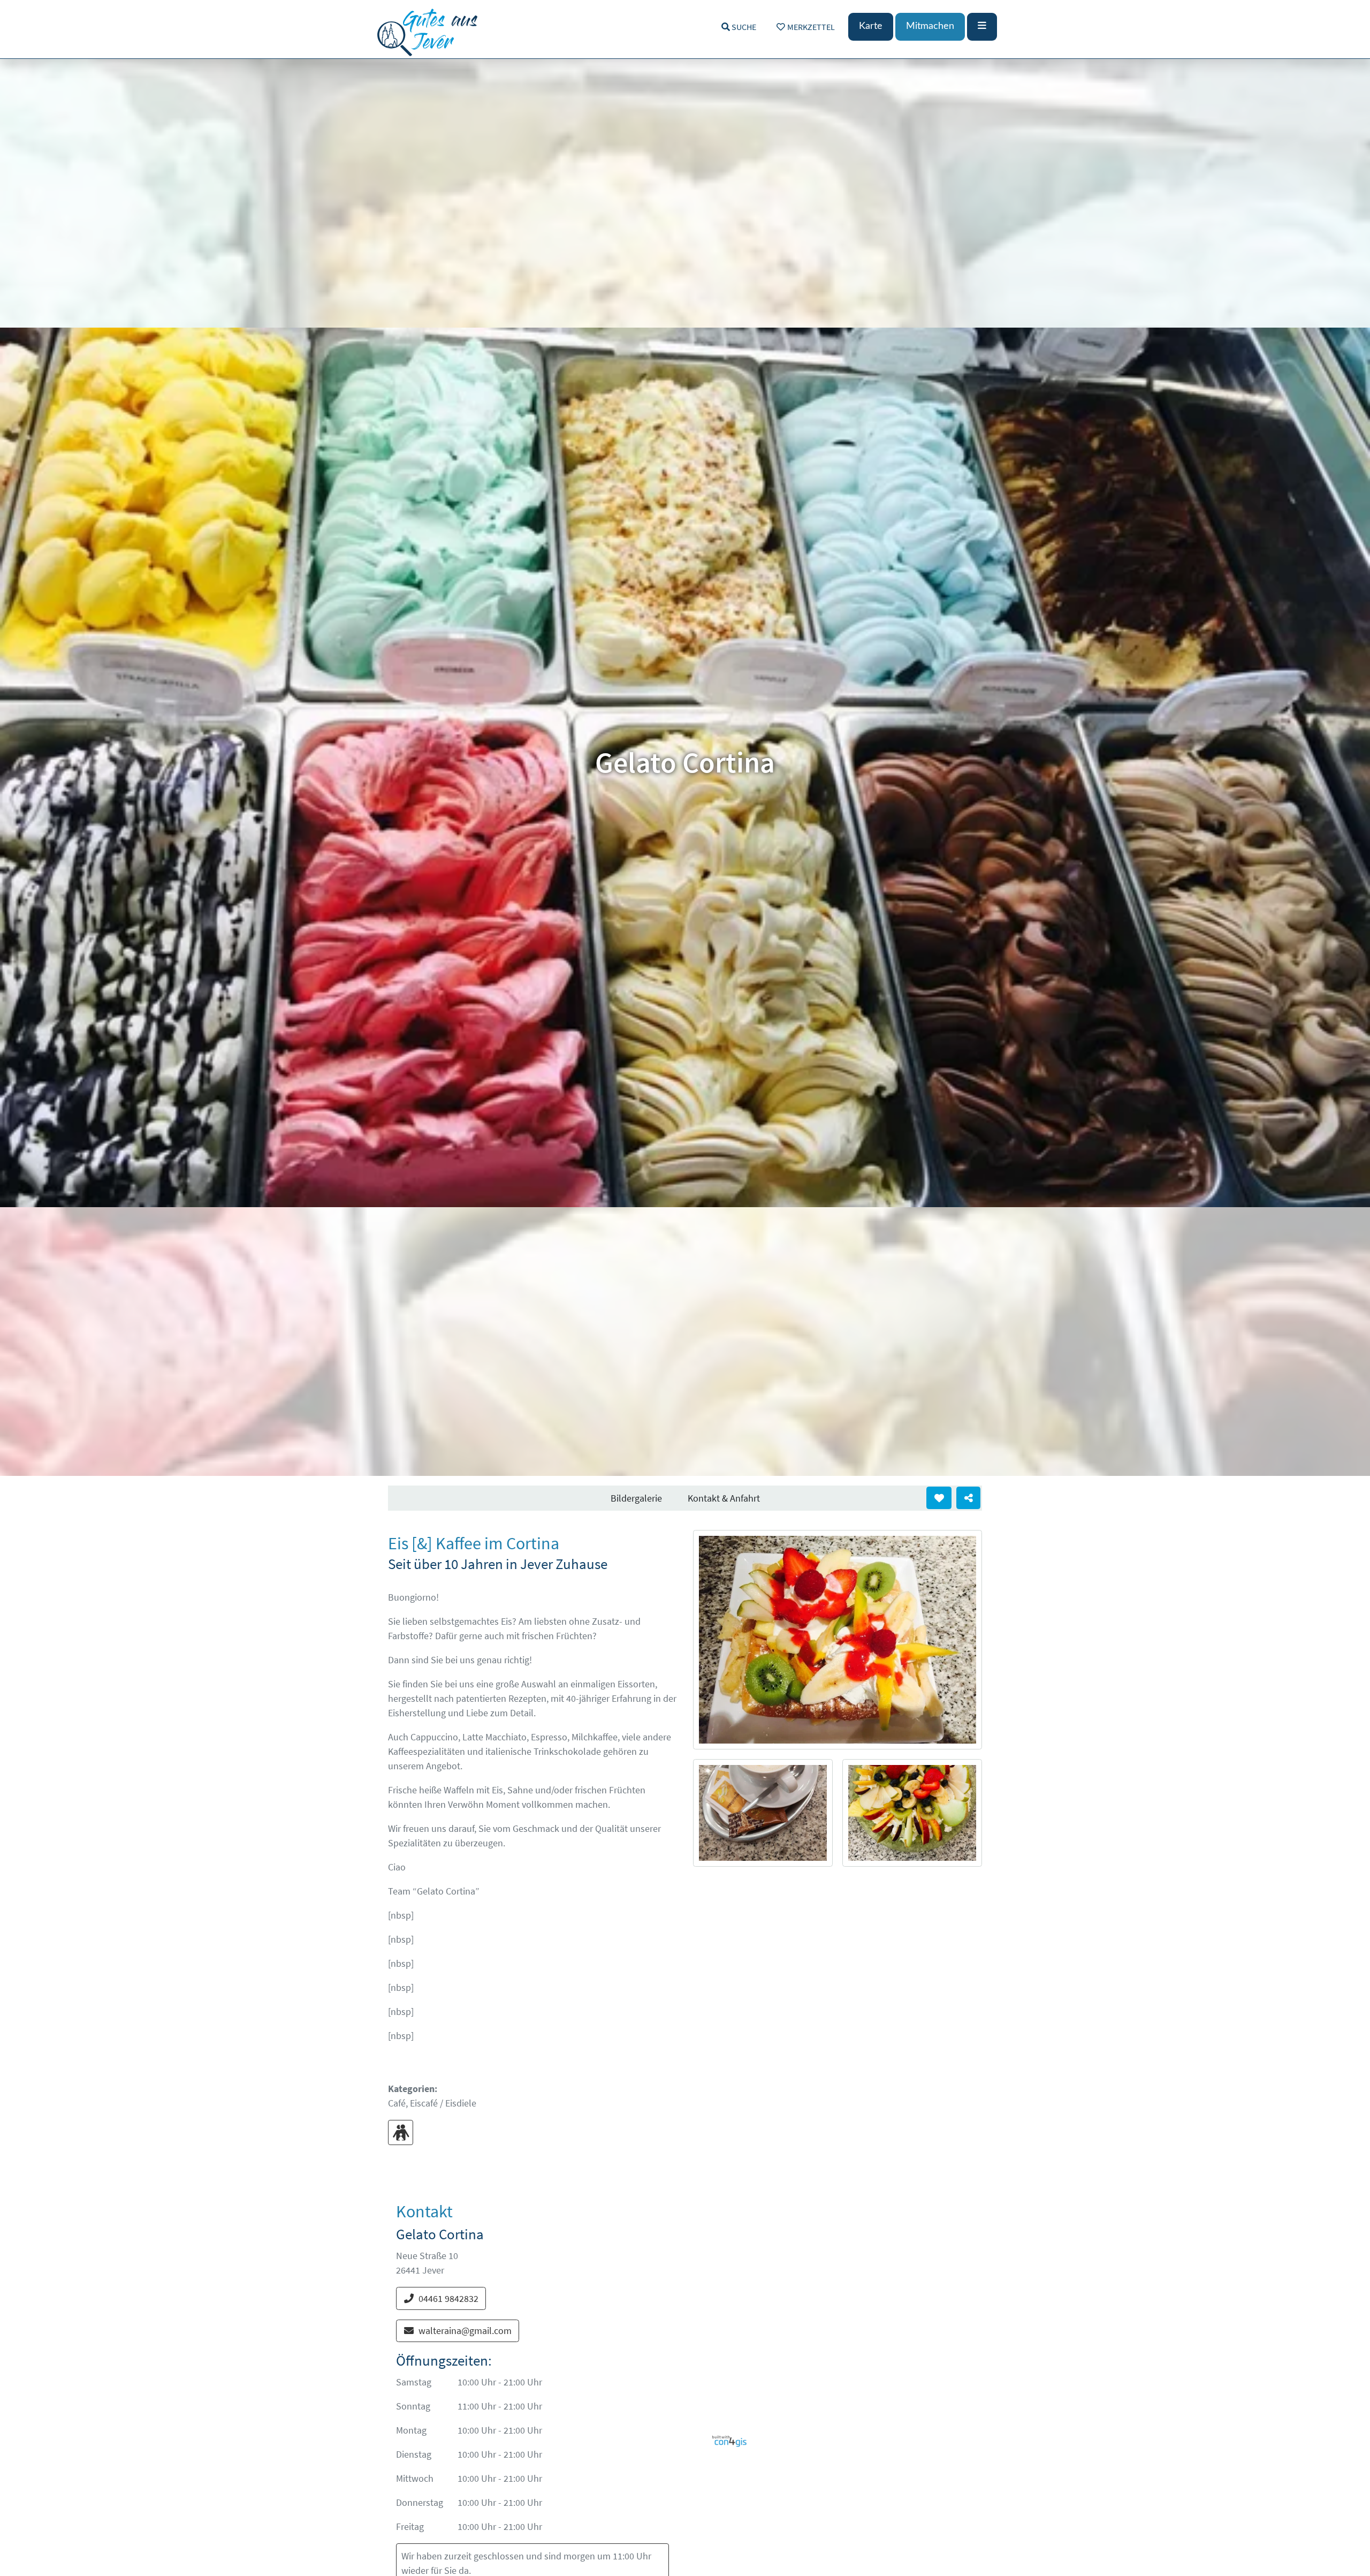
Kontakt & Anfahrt (724, 1498)
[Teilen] (968, 1498)
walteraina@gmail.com (465, 2331)
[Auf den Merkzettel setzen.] (939, 1498)
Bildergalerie (636, 1498)
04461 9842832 (448, 2298)
